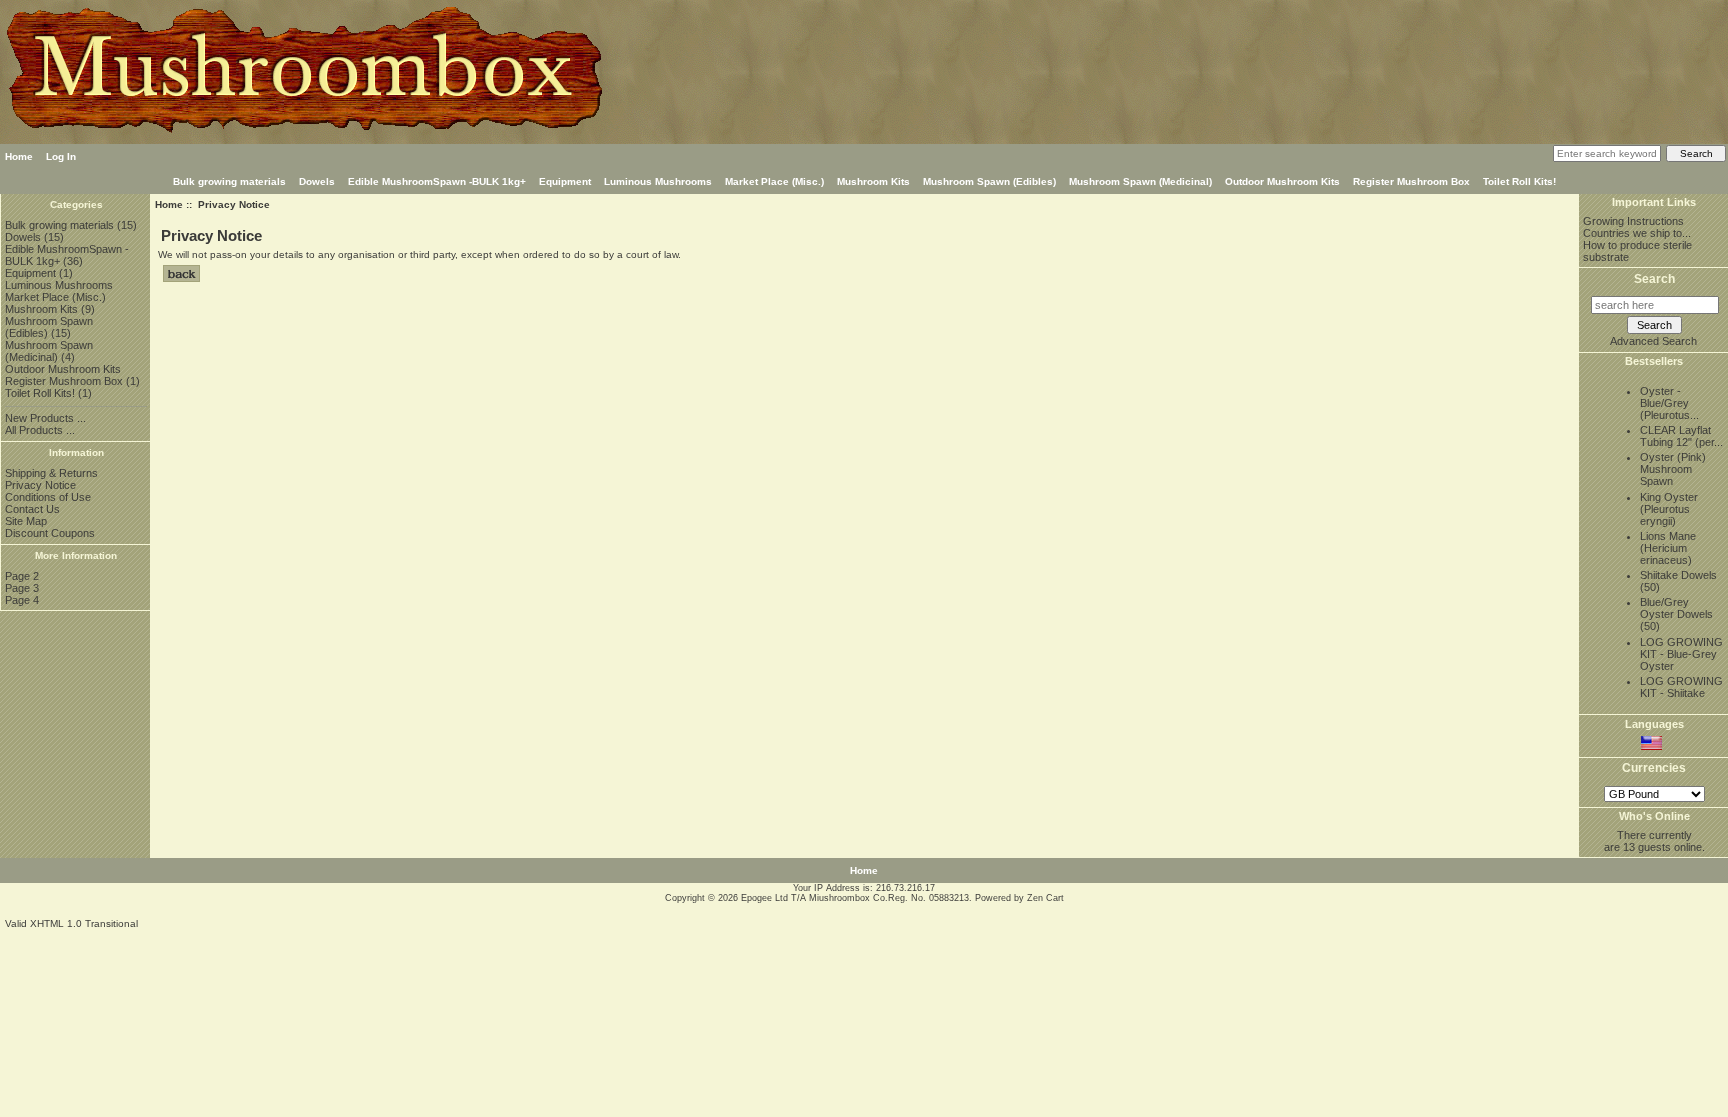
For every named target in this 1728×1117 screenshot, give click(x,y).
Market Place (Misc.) (774, 181)
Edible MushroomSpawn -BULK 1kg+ (437, 181)
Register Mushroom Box (1411, 181)
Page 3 (22, 588)
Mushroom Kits (873, 181)
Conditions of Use (48, 497)
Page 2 (22, 576)
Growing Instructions (1633, 221)
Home (19, 156)
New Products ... (45, 418)
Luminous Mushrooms (658, 181)
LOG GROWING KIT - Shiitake (1681, 687)
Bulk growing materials (229, 181)
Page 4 (22, 600)
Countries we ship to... (1637, 233)
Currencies (1654, 769)
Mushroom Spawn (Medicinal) (1140, 181)
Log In (61, 156)
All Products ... (40, 430)
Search (1654, 279)
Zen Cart (1045, 898)
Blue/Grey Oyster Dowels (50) (1676, 614)
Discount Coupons (50, 533)
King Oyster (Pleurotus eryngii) (1669, 509)
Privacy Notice (40, 485)
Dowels (317, 181)
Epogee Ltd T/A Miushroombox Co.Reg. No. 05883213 (855, 898)
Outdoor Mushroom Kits (1282, 181)
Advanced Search (1653, 341)
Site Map (26, 521)
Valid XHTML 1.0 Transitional (71, 923)
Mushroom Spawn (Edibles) (989, 181)
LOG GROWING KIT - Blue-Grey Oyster (1681, 654)
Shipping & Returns (51, 473)
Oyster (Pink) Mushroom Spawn (1673, 469)
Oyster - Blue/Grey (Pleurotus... (1669, 403)
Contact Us (32, 509)
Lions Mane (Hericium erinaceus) (1668, 548)
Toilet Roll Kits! (1519, 181)
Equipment (565, 181)
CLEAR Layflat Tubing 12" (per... (1681, 436)
